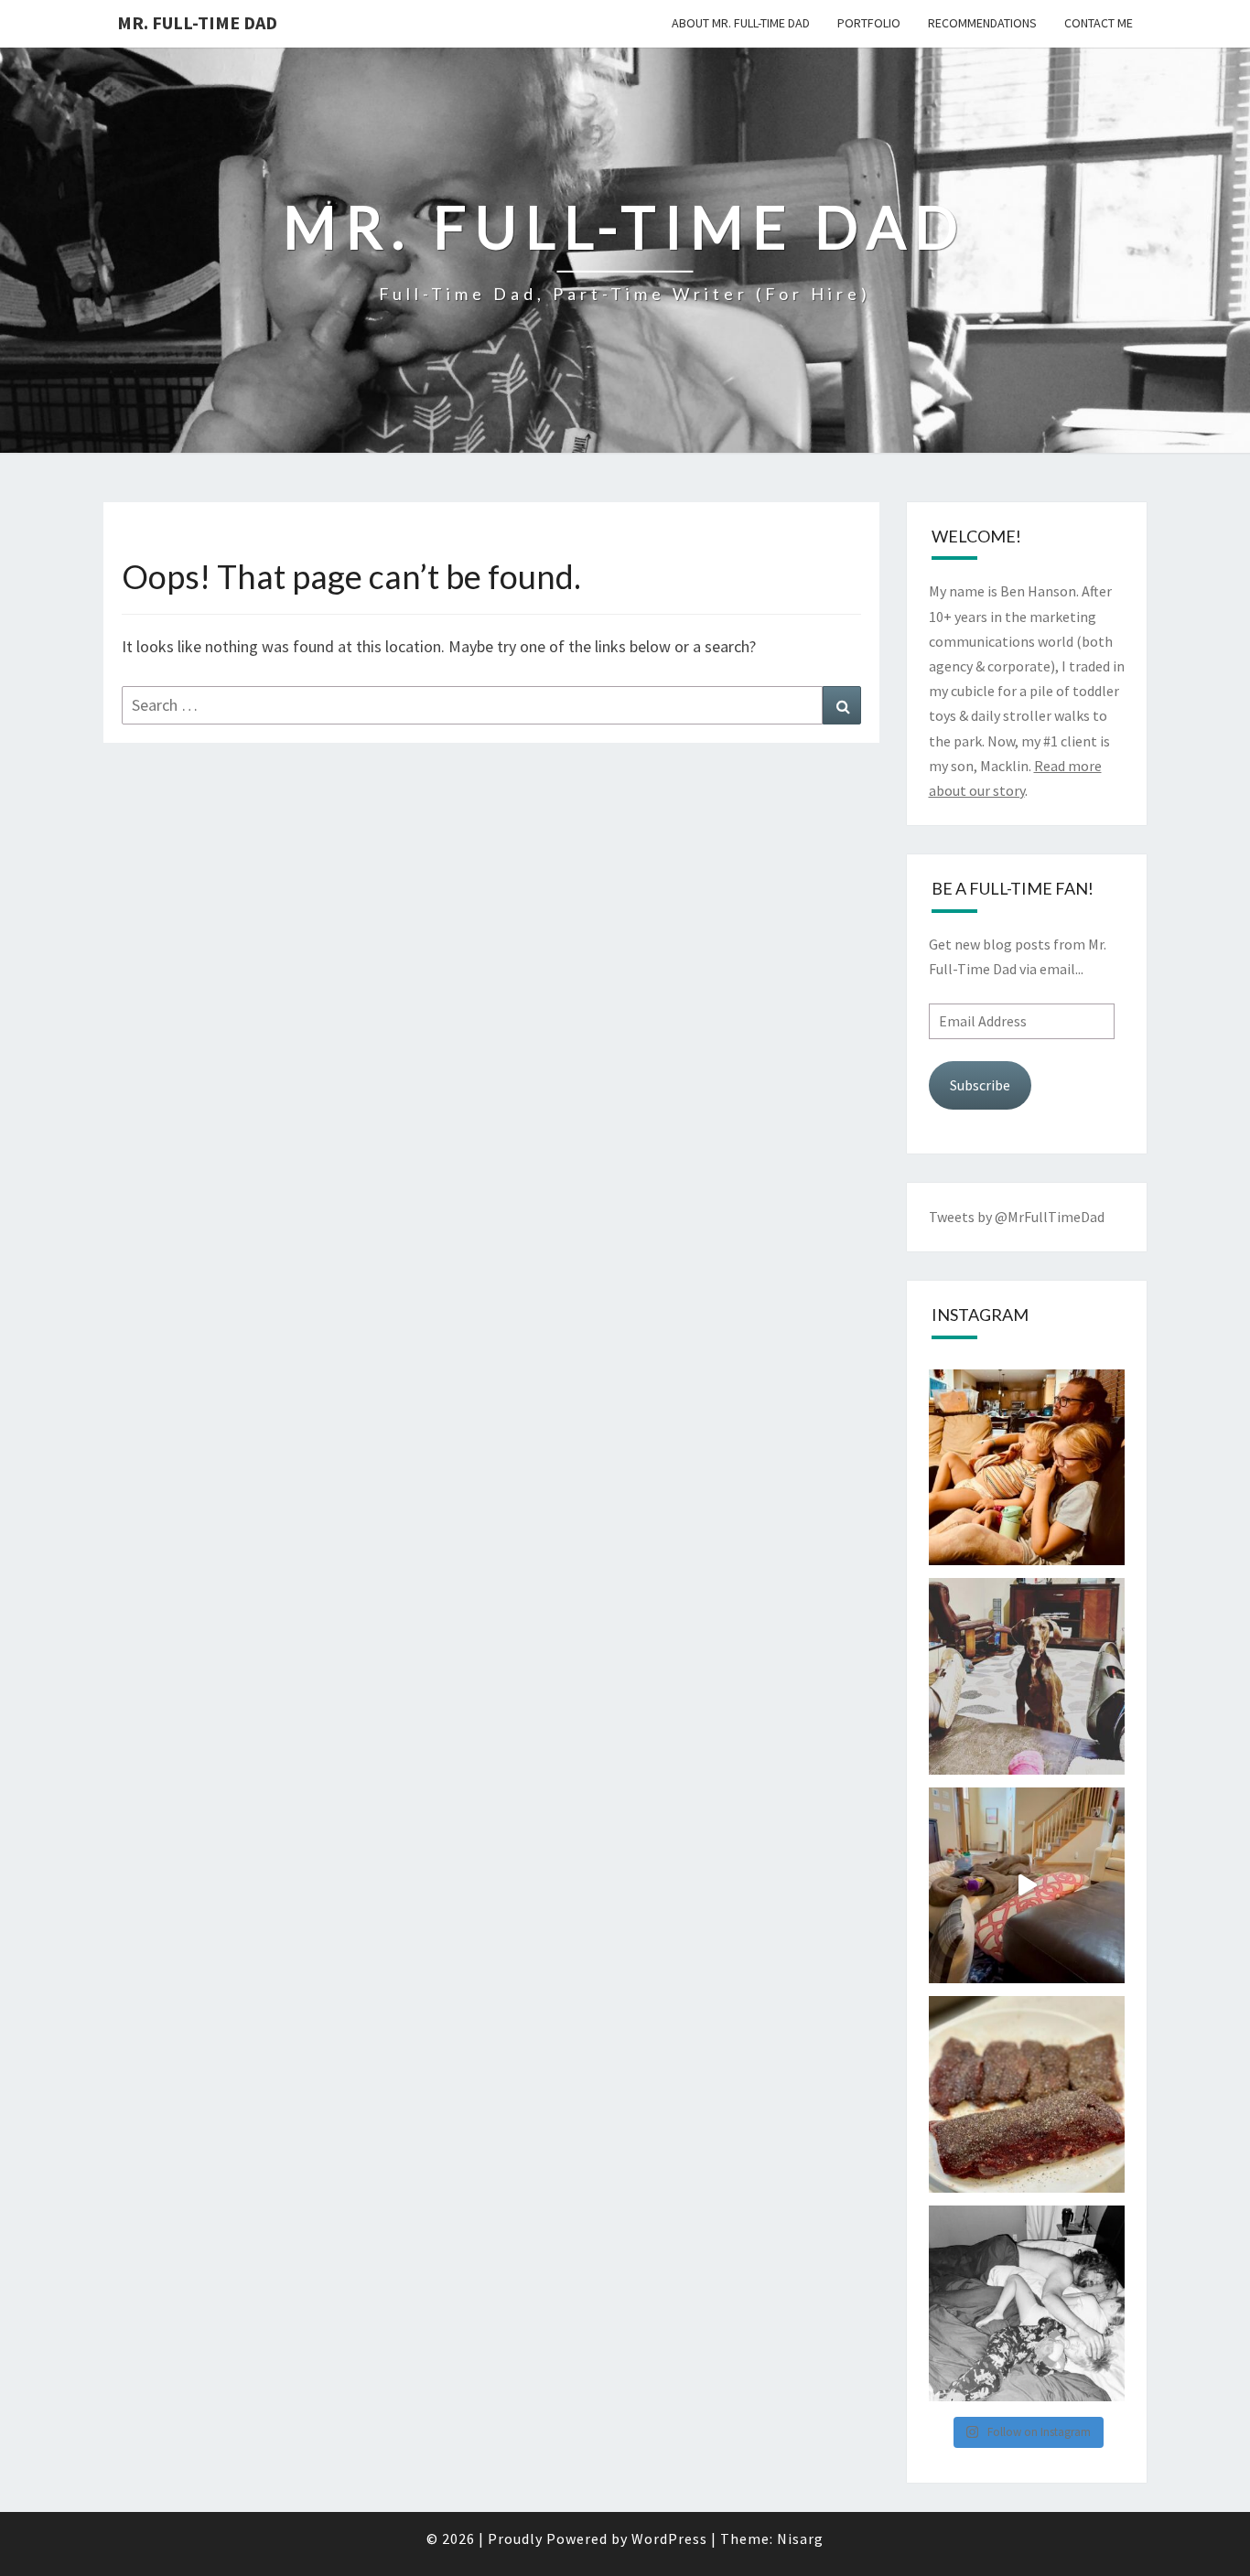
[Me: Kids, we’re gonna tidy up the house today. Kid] (1027, 1886)
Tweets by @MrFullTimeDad (1017, 1217)
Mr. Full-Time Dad (197, 22)
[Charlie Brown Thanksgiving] (1027, 1468)
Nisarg (800, 2538)
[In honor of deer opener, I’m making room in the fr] (1027, 2094)
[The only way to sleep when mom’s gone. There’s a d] (1027, 2304)
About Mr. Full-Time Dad (741, 23)
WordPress (669, 2538)
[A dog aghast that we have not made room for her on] (1027, 1676)
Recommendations (982, 23)
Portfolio (869, 23)
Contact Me (1099, 23)
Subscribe (980, 1085)
